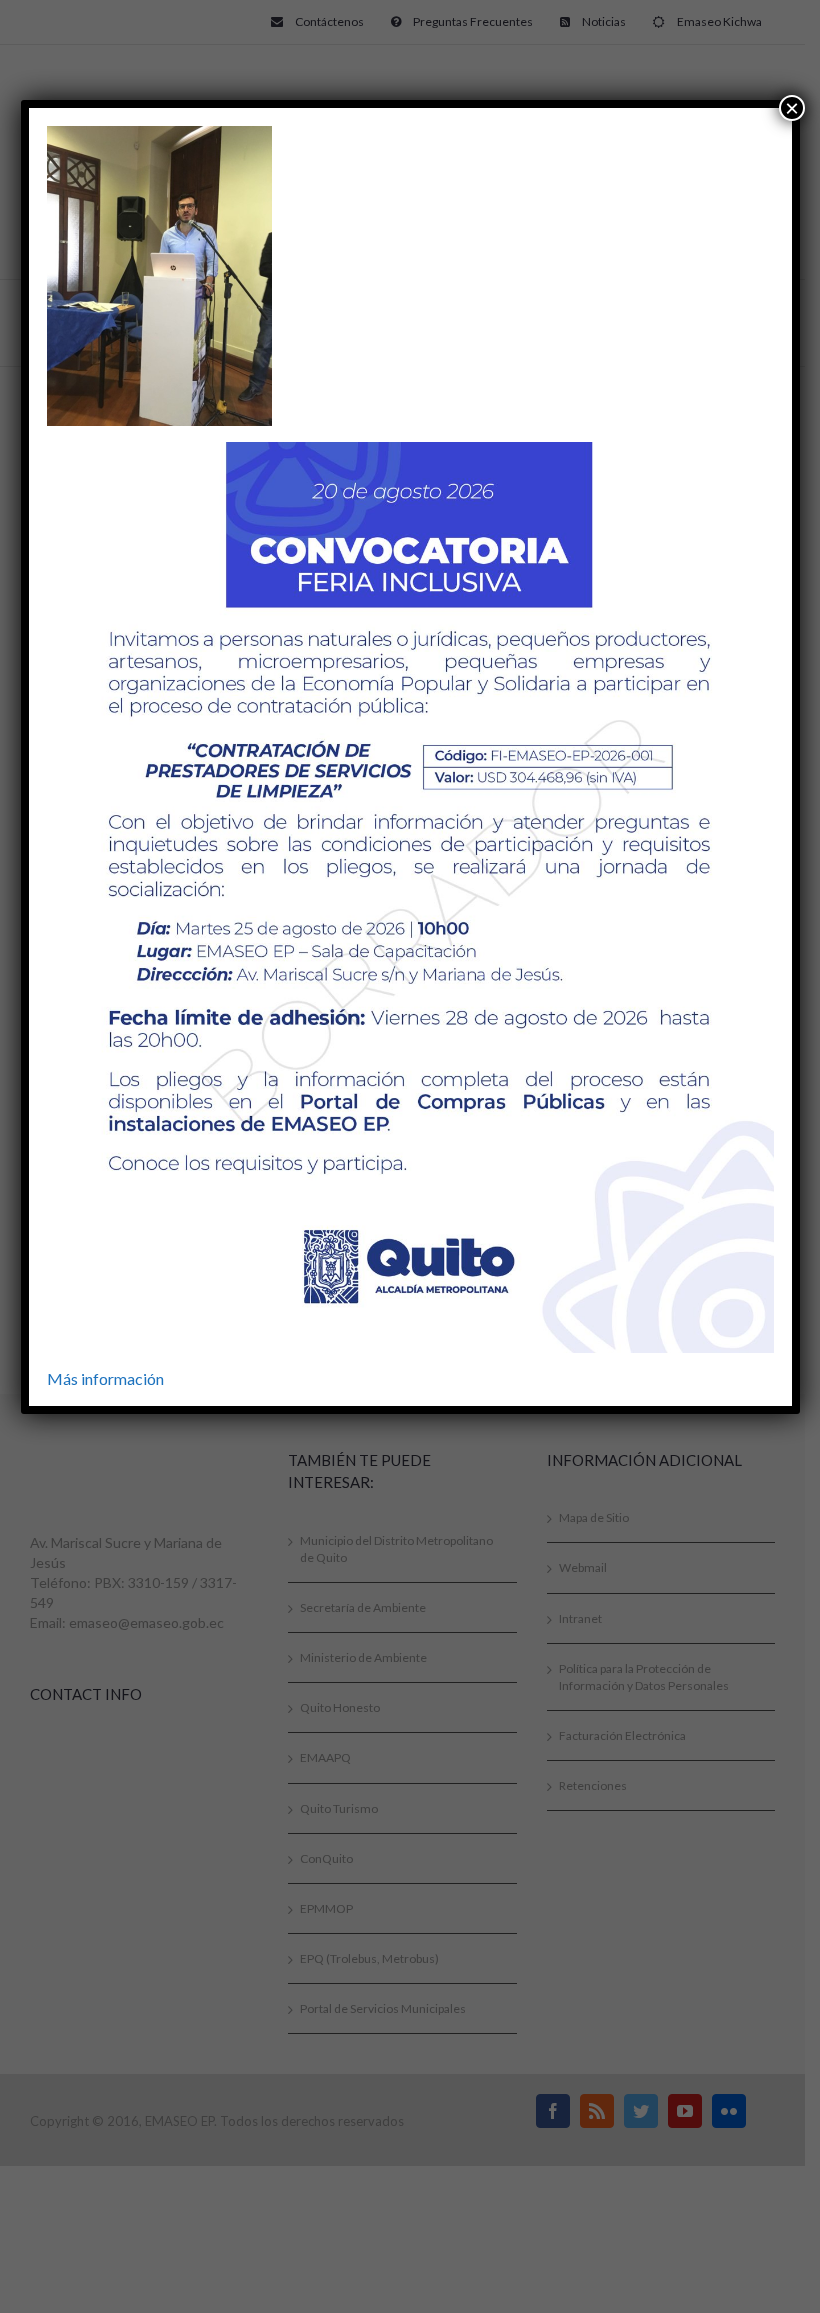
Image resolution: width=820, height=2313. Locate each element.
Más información (105, 1378)
